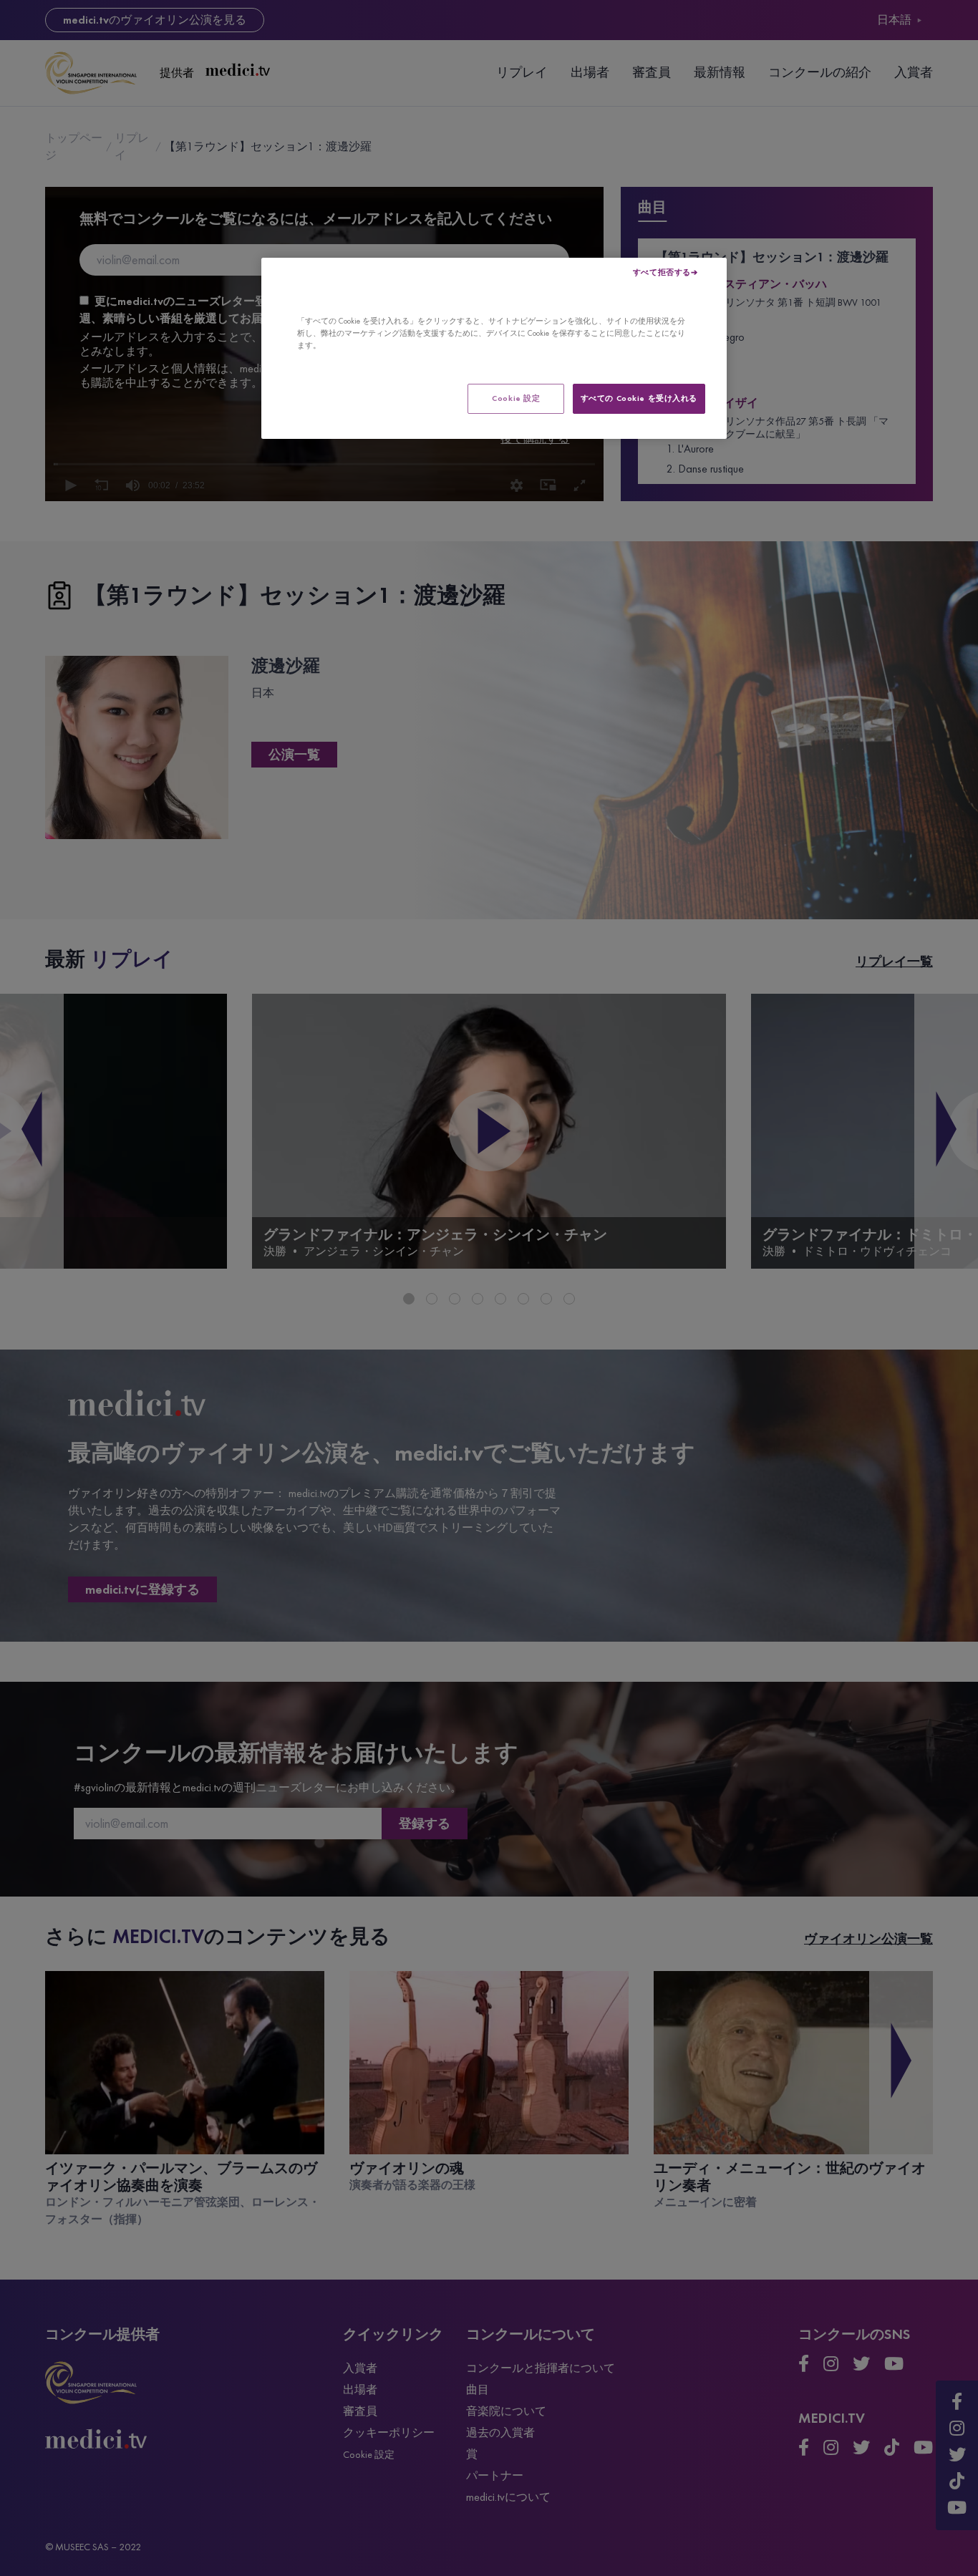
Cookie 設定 (516, 398)
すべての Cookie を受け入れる (639, 398)
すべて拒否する (662, 272)
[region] (494, 348)
